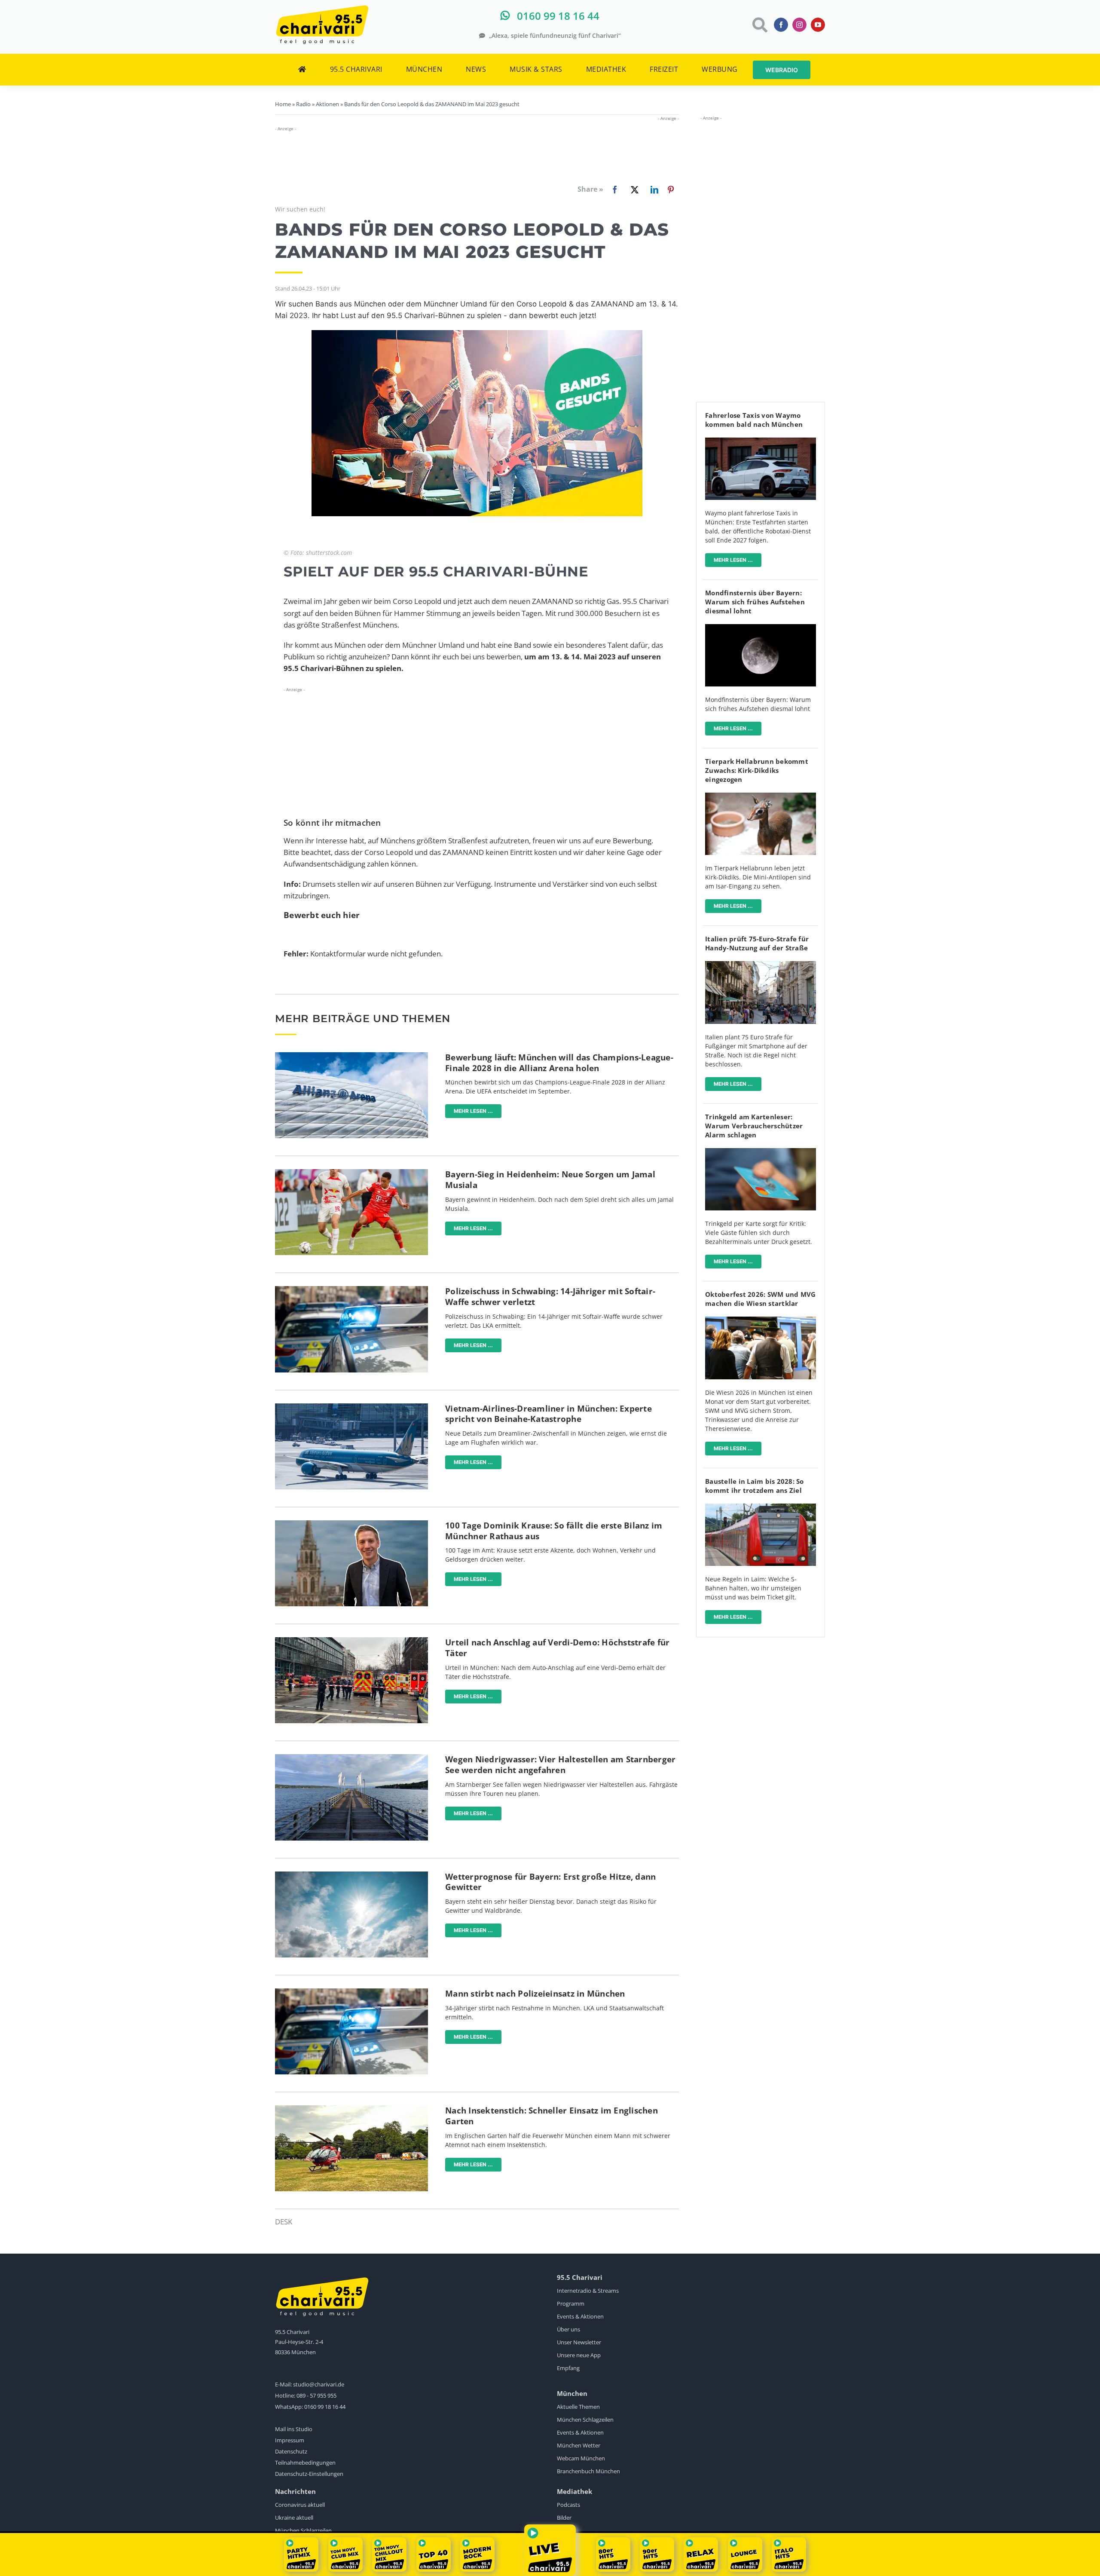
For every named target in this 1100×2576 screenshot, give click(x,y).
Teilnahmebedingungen (305, 2463)
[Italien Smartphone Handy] (761, 965)
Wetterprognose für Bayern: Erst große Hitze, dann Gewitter (550, 1882)
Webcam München (581, 2458)
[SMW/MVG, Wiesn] (761, 1320)
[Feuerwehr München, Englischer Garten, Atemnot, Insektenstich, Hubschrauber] (351, 2109)
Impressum (290, 2440)
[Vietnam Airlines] (351, 1407)
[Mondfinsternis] (761, 628)
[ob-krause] (351, 1524)
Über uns (568, 2329)
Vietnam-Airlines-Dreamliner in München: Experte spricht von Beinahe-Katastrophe (548, 1414)
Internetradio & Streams (588, 2291)
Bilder (564, 2518)
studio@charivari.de (319, 2384)
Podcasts (568, 2505)
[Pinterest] (671, 190)
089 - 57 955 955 (316, 2395)
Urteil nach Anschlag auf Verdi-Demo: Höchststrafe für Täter (557, 1648)
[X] (633, 190)
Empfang (568, 2368)
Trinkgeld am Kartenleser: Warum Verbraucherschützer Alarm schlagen (754, 1126)
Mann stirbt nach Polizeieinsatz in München (535, 1994)
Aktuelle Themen (578, 2407)
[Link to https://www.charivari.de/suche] (759, 25)
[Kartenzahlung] (761, 1152)
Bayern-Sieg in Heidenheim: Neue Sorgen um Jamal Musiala (550, 1180)
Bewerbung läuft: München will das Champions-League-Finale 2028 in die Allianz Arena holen (559, 1063)
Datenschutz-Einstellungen (309, 2474)
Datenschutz (291, 2451)
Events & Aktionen (580, 2316)
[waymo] (761, 441)
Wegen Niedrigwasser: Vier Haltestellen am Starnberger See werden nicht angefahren (560, 1765)
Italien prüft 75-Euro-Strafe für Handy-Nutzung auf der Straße (757, 943)
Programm (571, 2303)
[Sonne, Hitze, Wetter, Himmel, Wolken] (351, 1875)
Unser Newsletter (579, 2342)
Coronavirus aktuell (300, 2505)
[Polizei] (351, 1290)
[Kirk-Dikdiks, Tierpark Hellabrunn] (761, 796)
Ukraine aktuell (294, 2518)
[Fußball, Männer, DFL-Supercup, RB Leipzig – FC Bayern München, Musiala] (351, 1173)
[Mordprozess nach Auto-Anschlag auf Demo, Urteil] (351, 1641)
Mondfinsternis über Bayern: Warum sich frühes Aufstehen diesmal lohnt (755, 602)
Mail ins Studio (294, 2429)
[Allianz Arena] (351, 1056)
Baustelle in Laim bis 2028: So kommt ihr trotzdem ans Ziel (755, 1486)
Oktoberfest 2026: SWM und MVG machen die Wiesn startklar (760, 1299)
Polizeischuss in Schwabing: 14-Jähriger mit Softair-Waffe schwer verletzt (550, 1297)
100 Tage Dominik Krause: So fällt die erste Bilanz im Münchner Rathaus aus (554, 1531)
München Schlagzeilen (585, 2420)
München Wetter (579, 2445)
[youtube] (818, 25)
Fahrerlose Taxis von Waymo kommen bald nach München (754, 420)
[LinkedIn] (653, 190)
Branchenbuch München (588, 2471)
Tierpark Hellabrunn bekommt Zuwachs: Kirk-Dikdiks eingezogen (757, 770)
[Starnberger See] (351, 1758)
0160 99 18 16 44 (325, 2407)
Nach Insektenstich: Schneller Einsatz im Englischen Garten (552, 2116)
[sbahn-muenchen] (761, 1507)
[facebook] (781, 25)
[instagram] (799, 25)
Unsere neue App (579, 2355)
